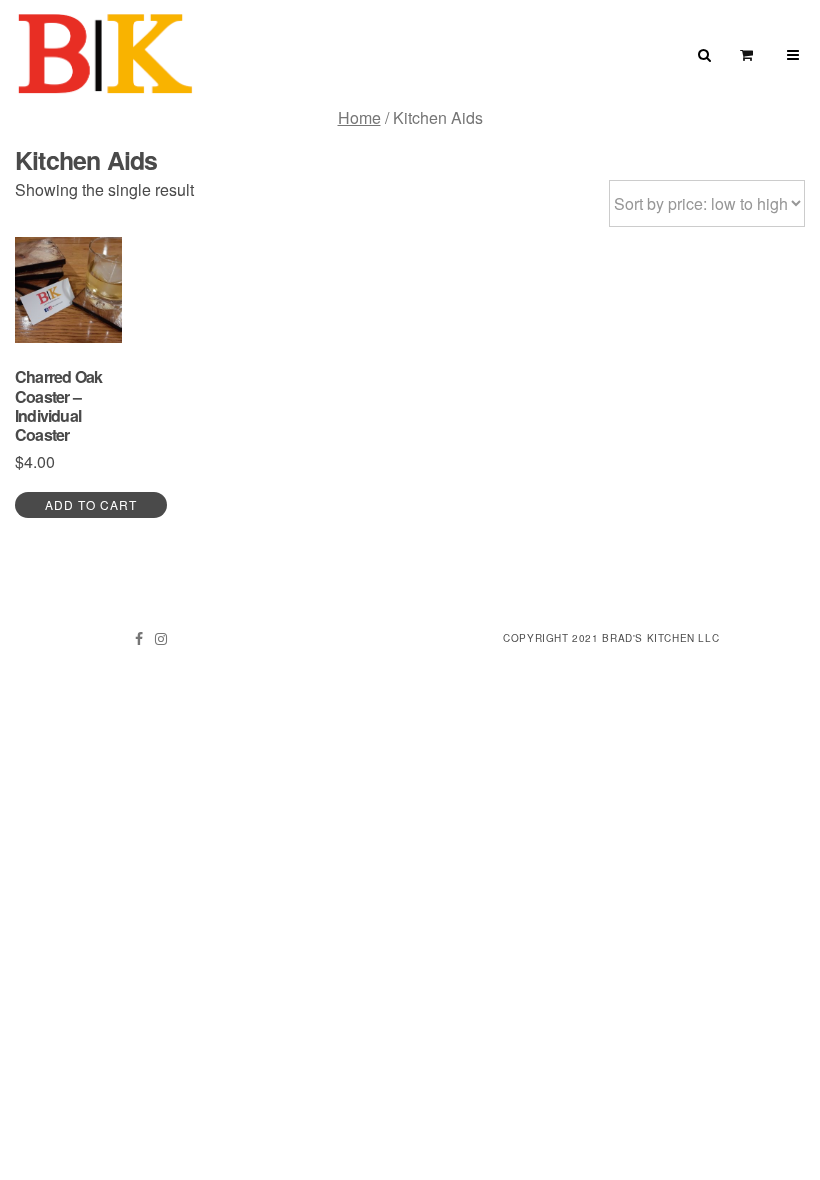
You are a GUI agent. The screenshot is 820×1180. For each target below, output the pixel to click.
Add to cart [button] (91, 504)
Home (359, 117)
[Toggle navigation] (792, 54)
